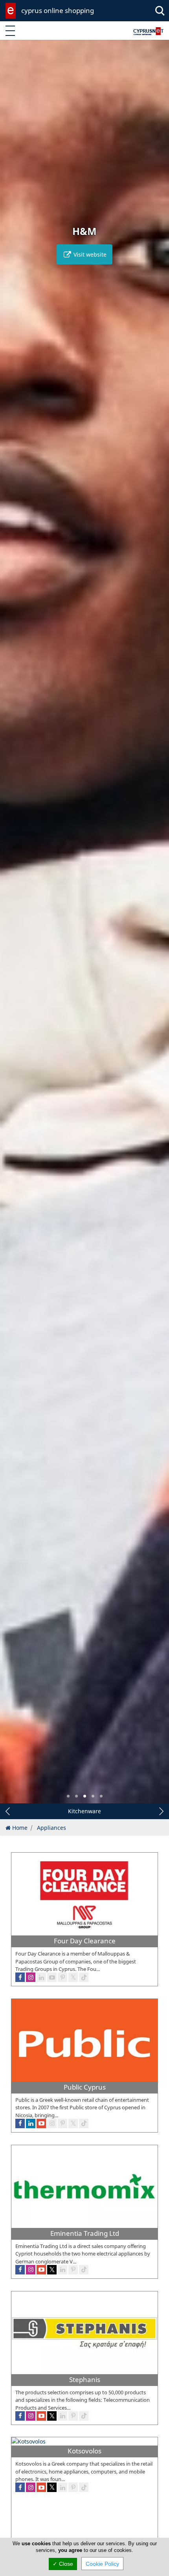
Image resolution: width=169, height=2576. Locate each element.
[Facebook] (20, 2270)
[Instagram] (31, 2270)
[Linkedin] (62, 2270)
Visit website (89, 254)
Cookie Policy (102, 2564)
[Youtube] (41, 2270)
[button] (68, 1796)
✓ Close (63, 2564)
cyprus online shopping (58, 10)
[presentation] (13, 927)
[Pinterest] (73, 2270)
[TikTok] (84, 2270)
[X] (52, 2270)
